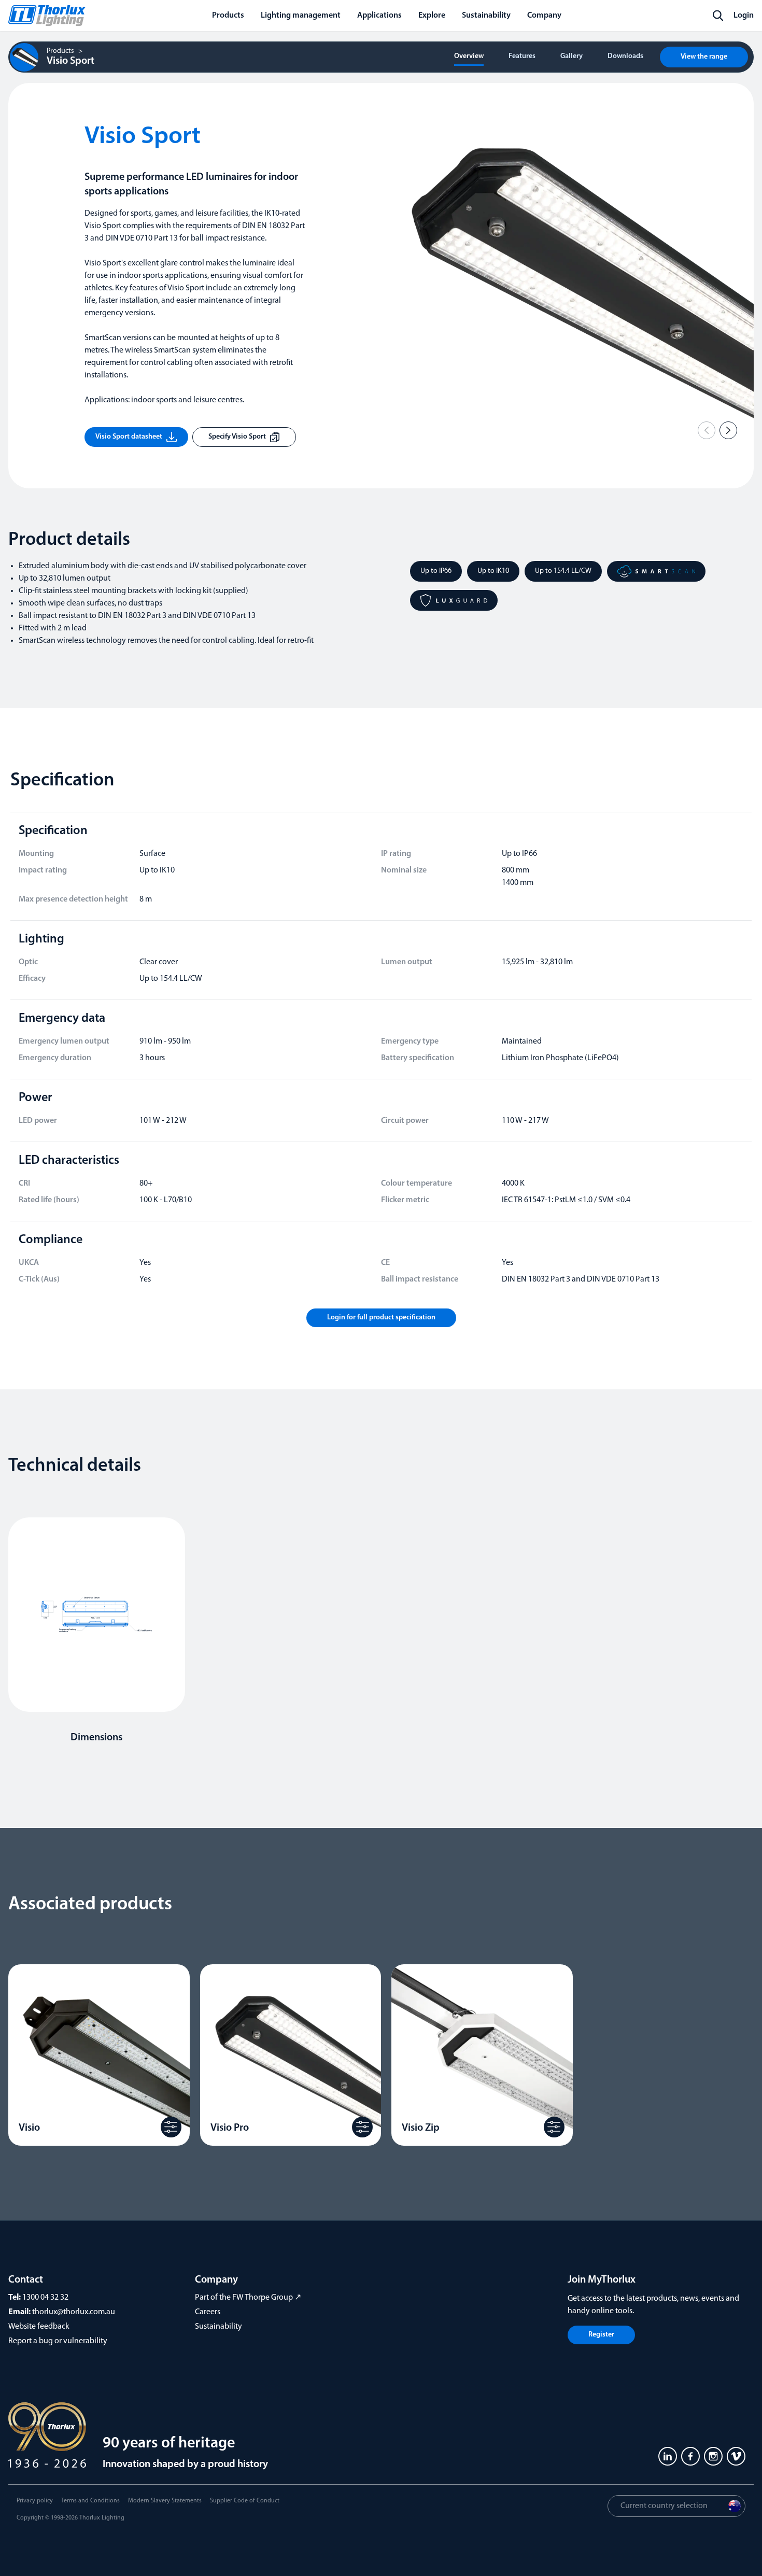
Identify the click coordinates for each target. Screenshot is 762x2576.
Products (60, 51)
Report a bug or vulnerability (58, 2341)
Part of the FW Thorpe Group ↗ (248, 2298)
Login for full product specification (381, 1318)
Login (744, 16)
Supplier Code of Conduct (245, 2501)
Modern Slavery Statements (165, 2501)
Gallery (571, 56)
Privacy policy (35, 2501)
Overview (469, 56)
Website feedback (39, 2327)
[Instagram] (713, 2456)
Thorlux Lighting (102, 2518)
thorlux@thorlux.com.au (74, 2312)
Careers (208, 2312)
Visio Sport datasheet (129, 437)
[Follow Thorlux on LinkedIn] (668, 2456)
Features (522, 56)
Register (601, 2335)
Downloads (625, 56)
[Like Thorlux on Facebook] (690, 2456)
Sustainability (218, 2327)
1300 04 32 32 (45, 2298)
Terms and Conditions (90, 2501)
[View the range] (171, 2127)
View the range (704, 57)
